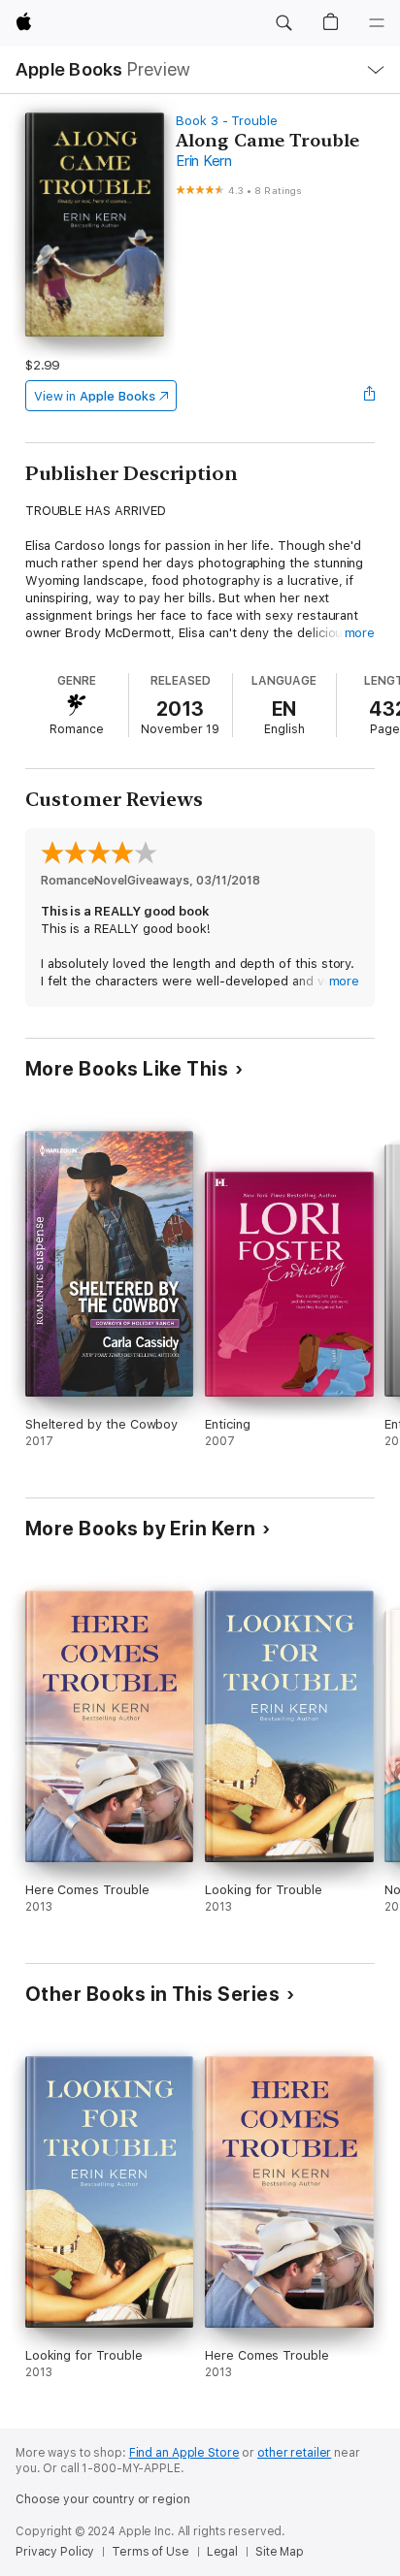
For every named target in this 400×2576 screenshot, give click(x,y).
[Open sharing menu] (369, 396)
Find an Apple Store (184, 2453)
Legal (222, 2552)
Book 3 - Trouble (227, 121)
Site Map (280, 2552)
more (360, 633)
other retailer (294, 2453)
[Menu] (377, 23)
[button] (283, 23)
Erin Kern (204, 161)
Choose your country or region (103, 2499)
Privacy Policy (55, 2552)
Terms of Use (150, 2552)
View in (95, 396)
